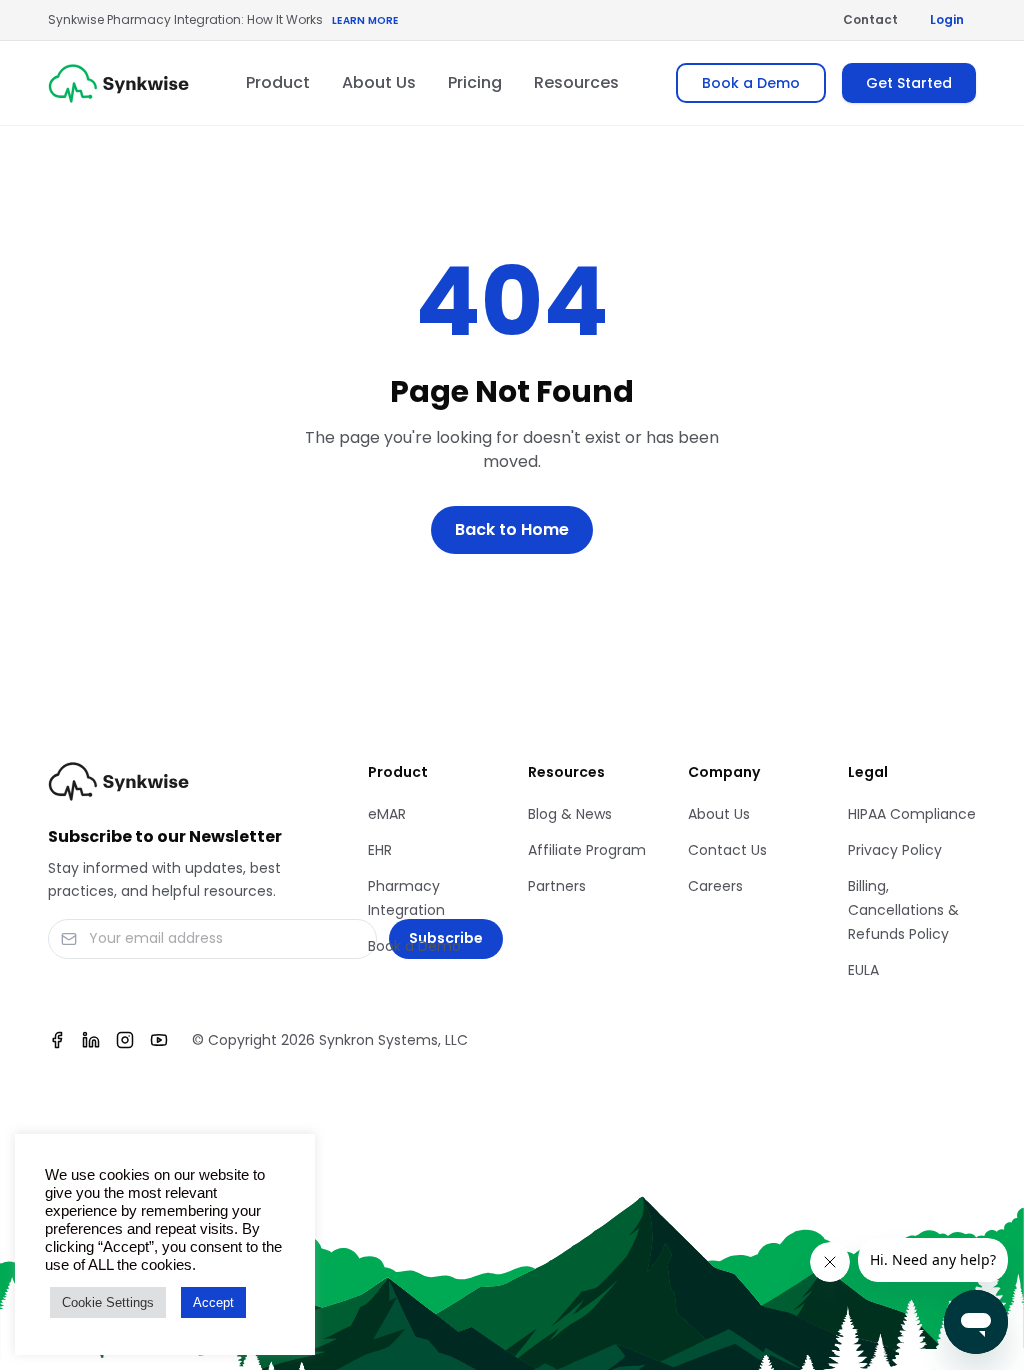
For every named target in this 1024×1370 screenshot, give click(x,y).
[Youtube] (159, 1040)
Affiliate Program (587, 850)
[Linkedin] (91, 1040)
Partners (557, 886)
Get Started (909, 83)
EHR (380, 850)
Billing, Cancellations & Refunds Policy (903, 910)
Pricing (475, 82)
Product (278, 82)
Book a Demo (751, 83)
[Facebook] (57, 1040)
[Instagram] (125, 1040)
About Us (379, 82)
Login (947, 19)
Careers (715, 886)
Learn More (365, 20)
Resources (576, 82)
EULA (863, 970)
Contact (870, 19)
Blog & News (570, 814)
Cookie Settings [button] (108, 1302)
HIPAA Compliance (912, 814)
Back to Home (512, 529)
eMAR (387, 814)
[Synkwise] (118, 83)
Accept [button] (213, 1302)
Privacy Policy (895, 850)
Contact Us (727, 850)
